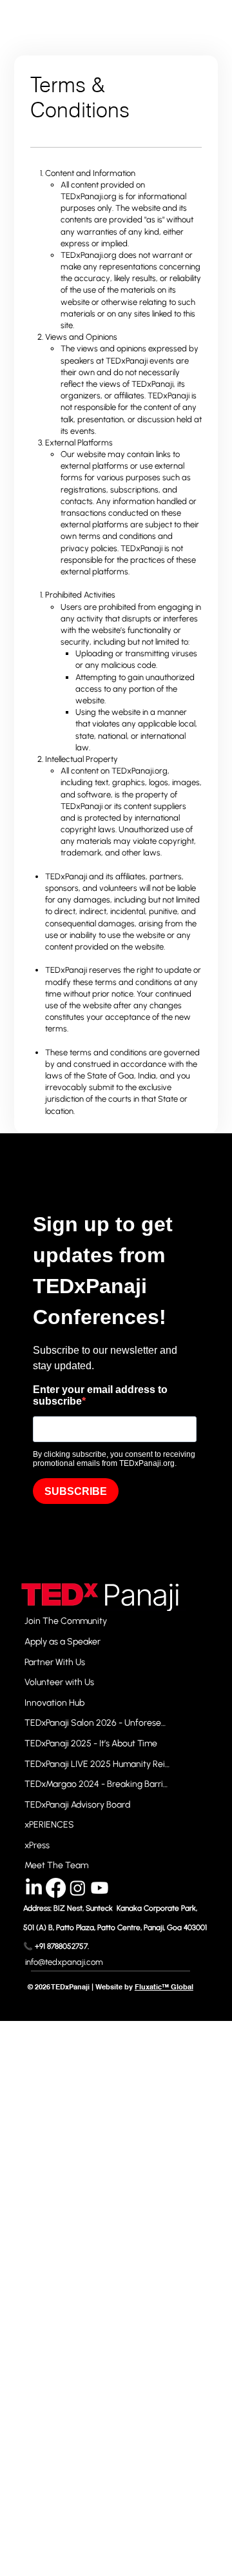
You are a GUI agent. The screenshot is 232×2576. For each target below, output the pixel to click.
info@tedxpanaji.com (64, 1962)
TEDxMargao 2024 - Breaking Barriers (98, 1784)
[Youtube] (100, 1888)
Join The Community (66, 1621)
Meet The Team (56, 1865)
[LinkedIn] (34, 1888)
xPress (37, 1845)
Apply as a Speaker (63, 1642)
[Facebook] (56, 1888)
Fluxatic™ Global (164, 1987)
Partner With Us (55, 1662)
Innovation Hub (54, 1703)
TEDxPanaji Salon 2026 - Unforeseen (98, 1723)
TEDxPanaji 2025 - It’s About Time (91, 1743)
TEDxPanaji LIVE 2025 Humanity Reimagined (98, 1764)
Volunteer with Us (59, 1682)
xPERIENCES (49, 1825)
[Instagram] (78, 1888)
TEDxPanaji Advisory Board (77, 1805)
